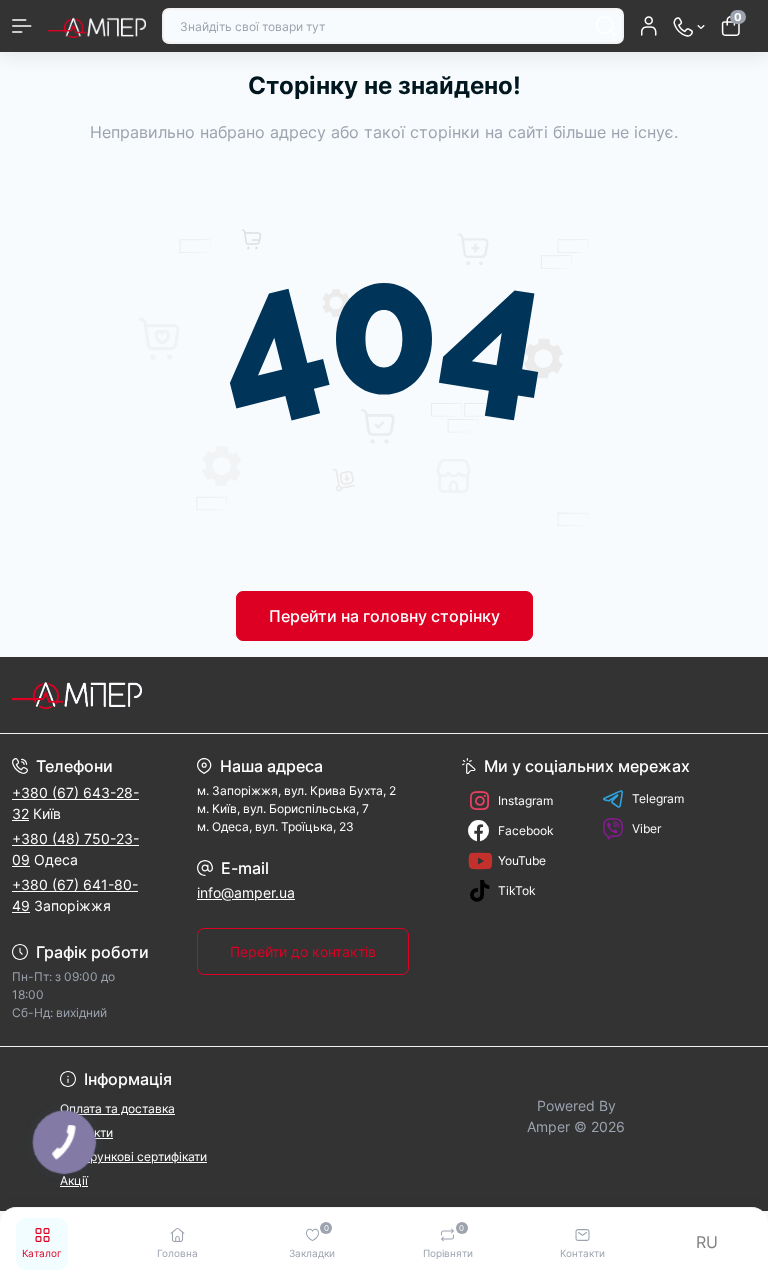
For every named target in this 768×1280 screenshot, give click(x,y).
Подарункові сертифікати (133, 1156)
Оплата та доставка (117, 1108)
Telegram (658, 798)
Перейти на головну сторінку (384, 616)
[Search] (606, 26)
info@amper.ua (246, 892)
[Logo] (97, 26)
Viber (646, 828)
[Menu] (22, 26)
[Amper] (128, 695)
